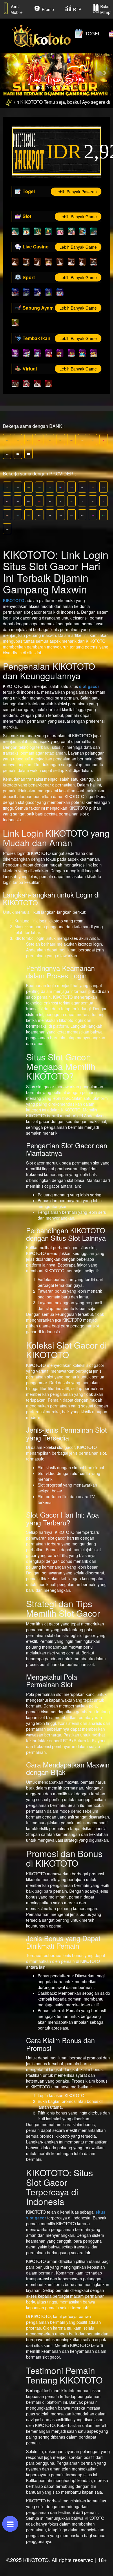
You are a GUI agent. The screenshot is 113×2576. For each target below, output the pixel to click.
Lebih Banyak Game (78, 217)
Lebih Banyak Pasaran (76, 192)
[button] (9, 73)
